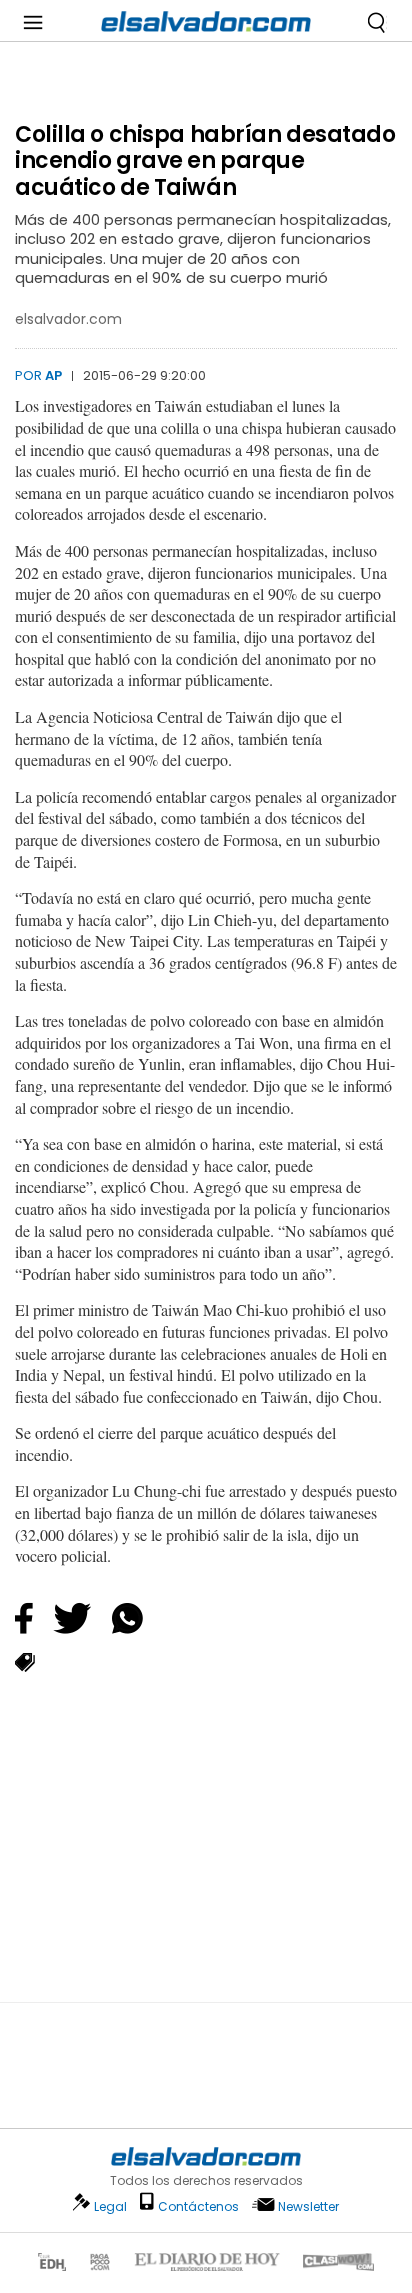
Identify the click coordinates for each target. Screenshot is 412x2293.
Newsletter (308, 2206)
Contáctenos (198, 2206)
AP (53, 375)
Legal (110, 2206)
